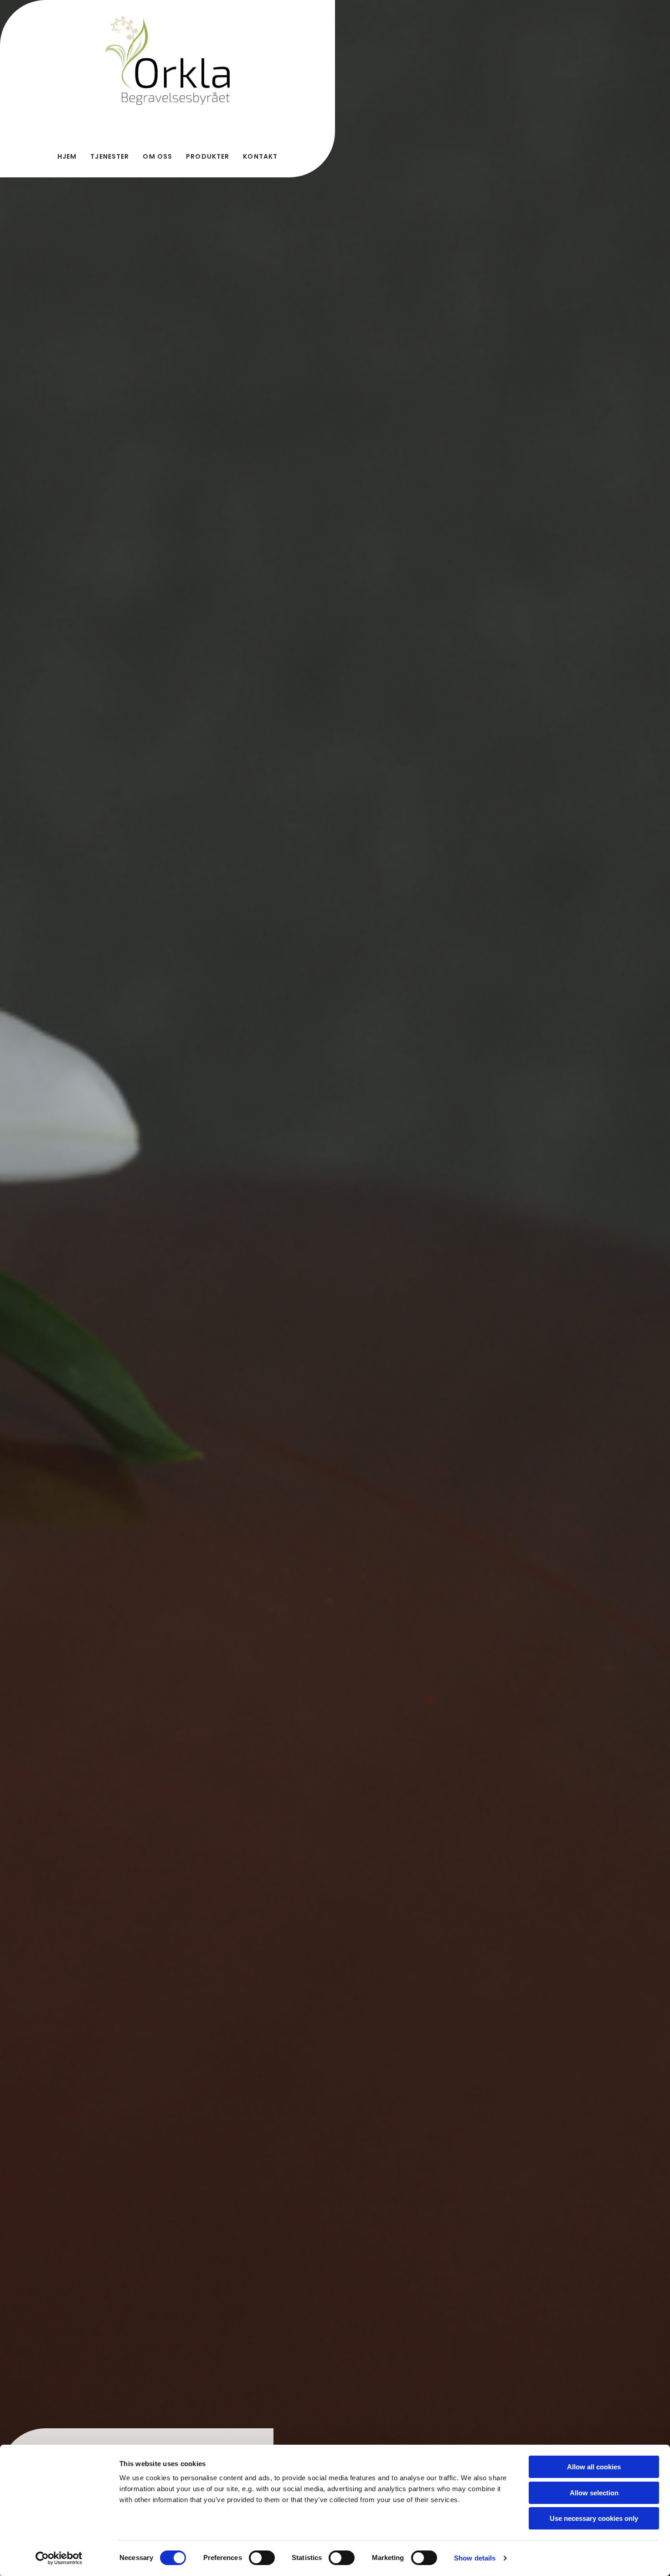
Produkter (208, 156)
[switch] (262, 2558)
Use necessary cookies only (594, 2518)
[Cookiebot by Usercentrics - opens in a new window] (59, 2558)
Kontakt (260, 156)
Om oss (157, 156)
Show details (475, 2558)
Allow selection (594, 2493)
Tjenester (110, 156)
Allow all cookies (594, 2467)
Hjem (67, 156)
